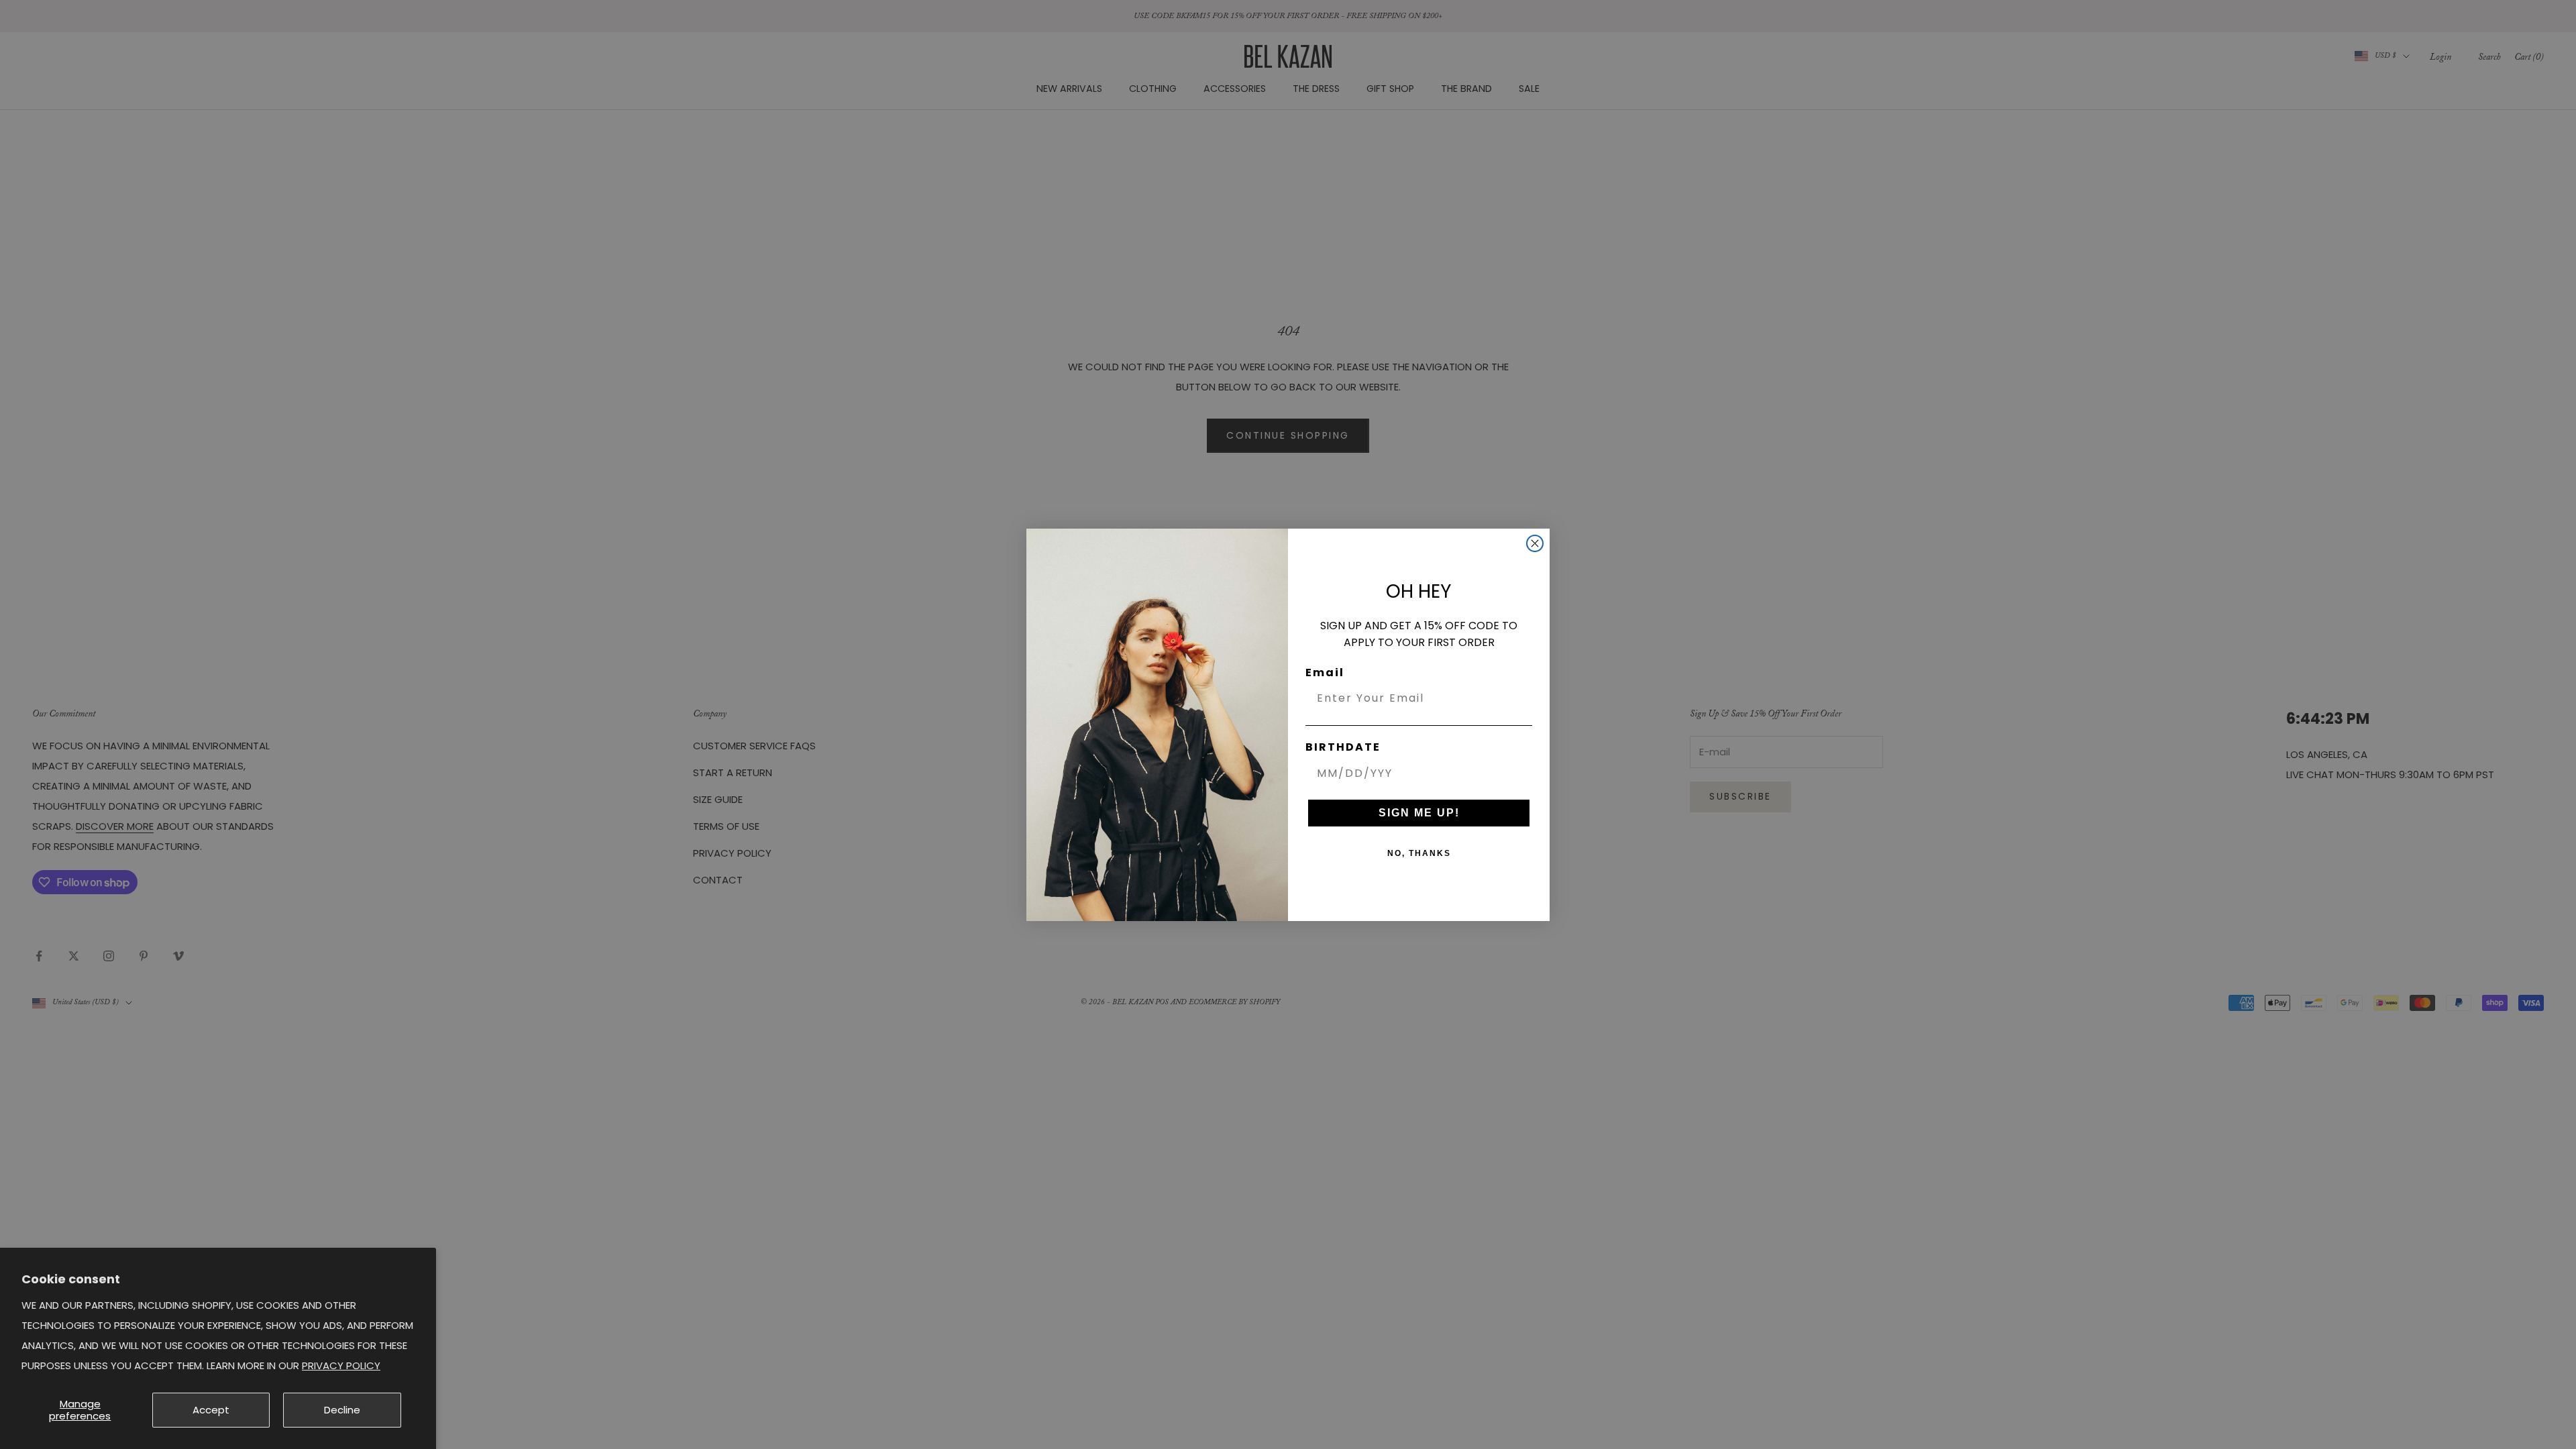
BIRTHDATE (1343, 747)
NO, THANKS (1419, 853)
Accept (211, 1410)
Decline (342, 1410)
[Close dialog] (1535, 543)
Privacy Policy (341, 1365)
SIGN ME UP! (1419, 813)
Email (1325, 673)
